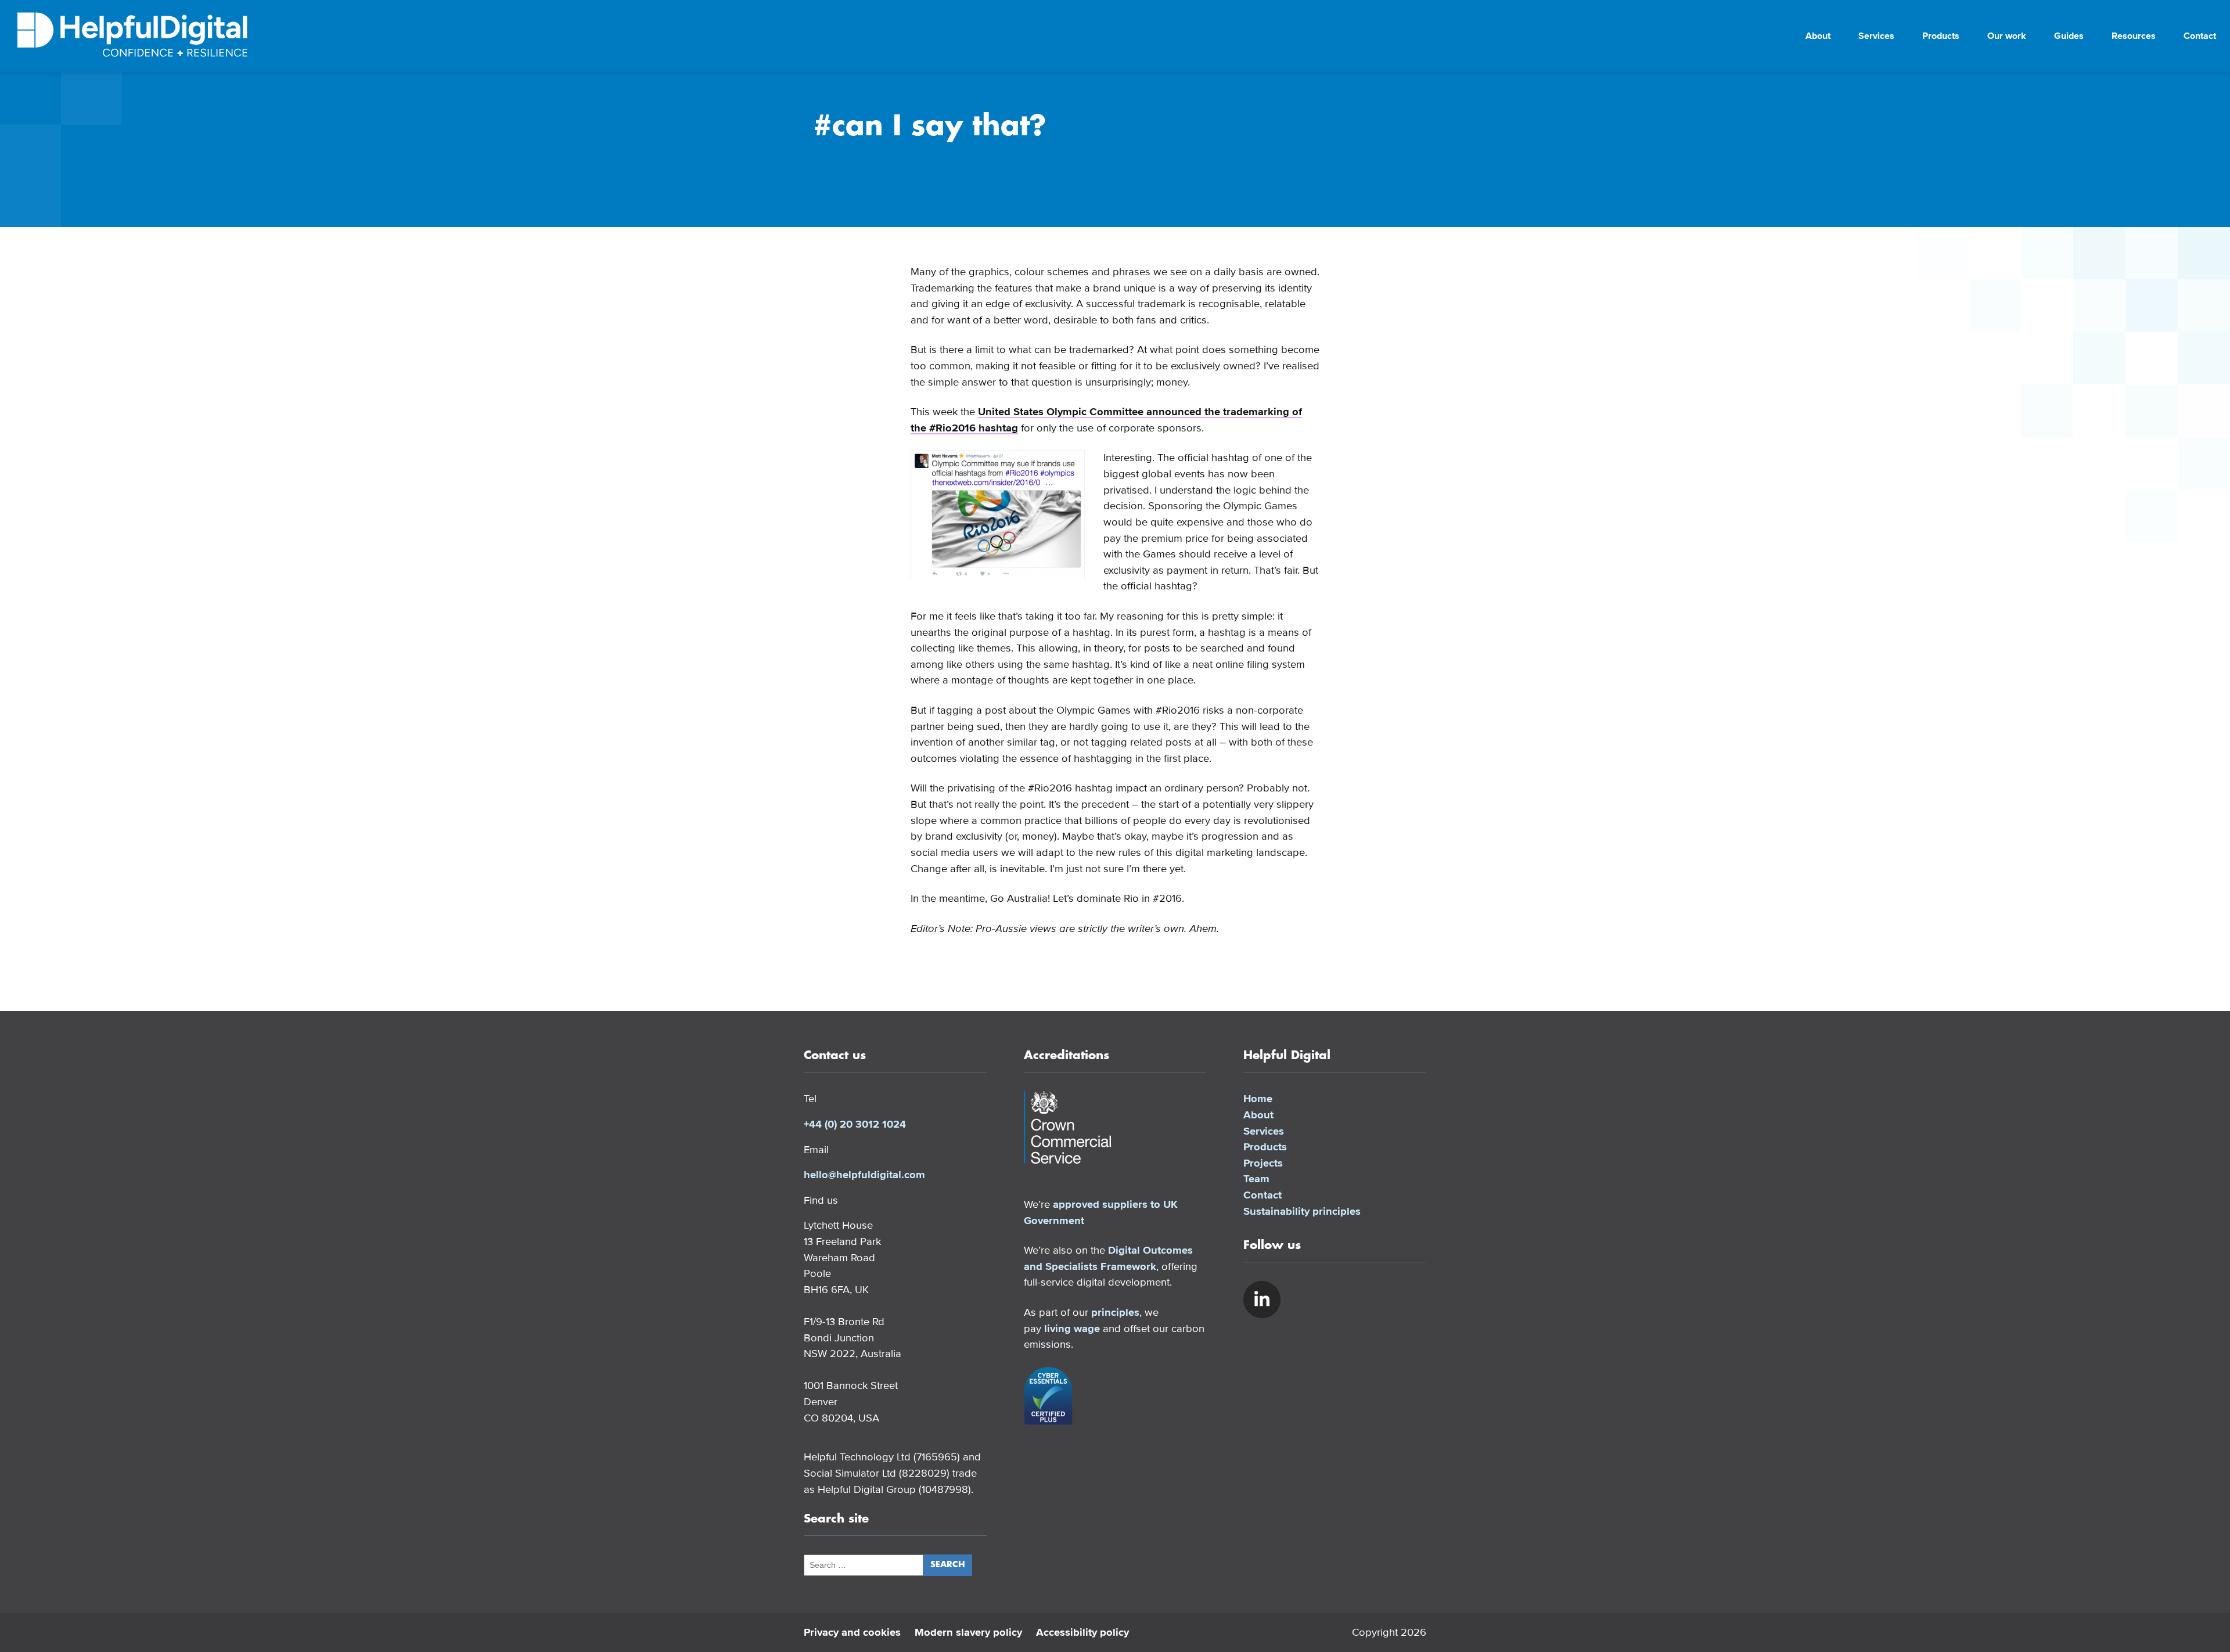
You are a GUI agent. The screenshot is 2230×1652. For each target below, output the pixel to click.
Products (1941, 36)
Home (1258, 1099)
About (1818, 36)
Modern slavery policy (968, 1632)
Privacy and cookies (852, 1632)
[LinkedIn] (1262, 1300)
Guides (2069, 36)
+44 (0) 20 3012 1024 (855, 1124)
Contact (2200, 36)
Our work (2007, 36)
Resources (2134, 36)
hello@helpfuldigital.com (864, 1175)
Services (1876, 36)
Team (1256, 1179)
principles (1115, 1312)
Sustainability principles (1302, 1211)
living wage (1072, 1329)
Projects (1263, 1163)
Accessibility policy (1082, 1632)
